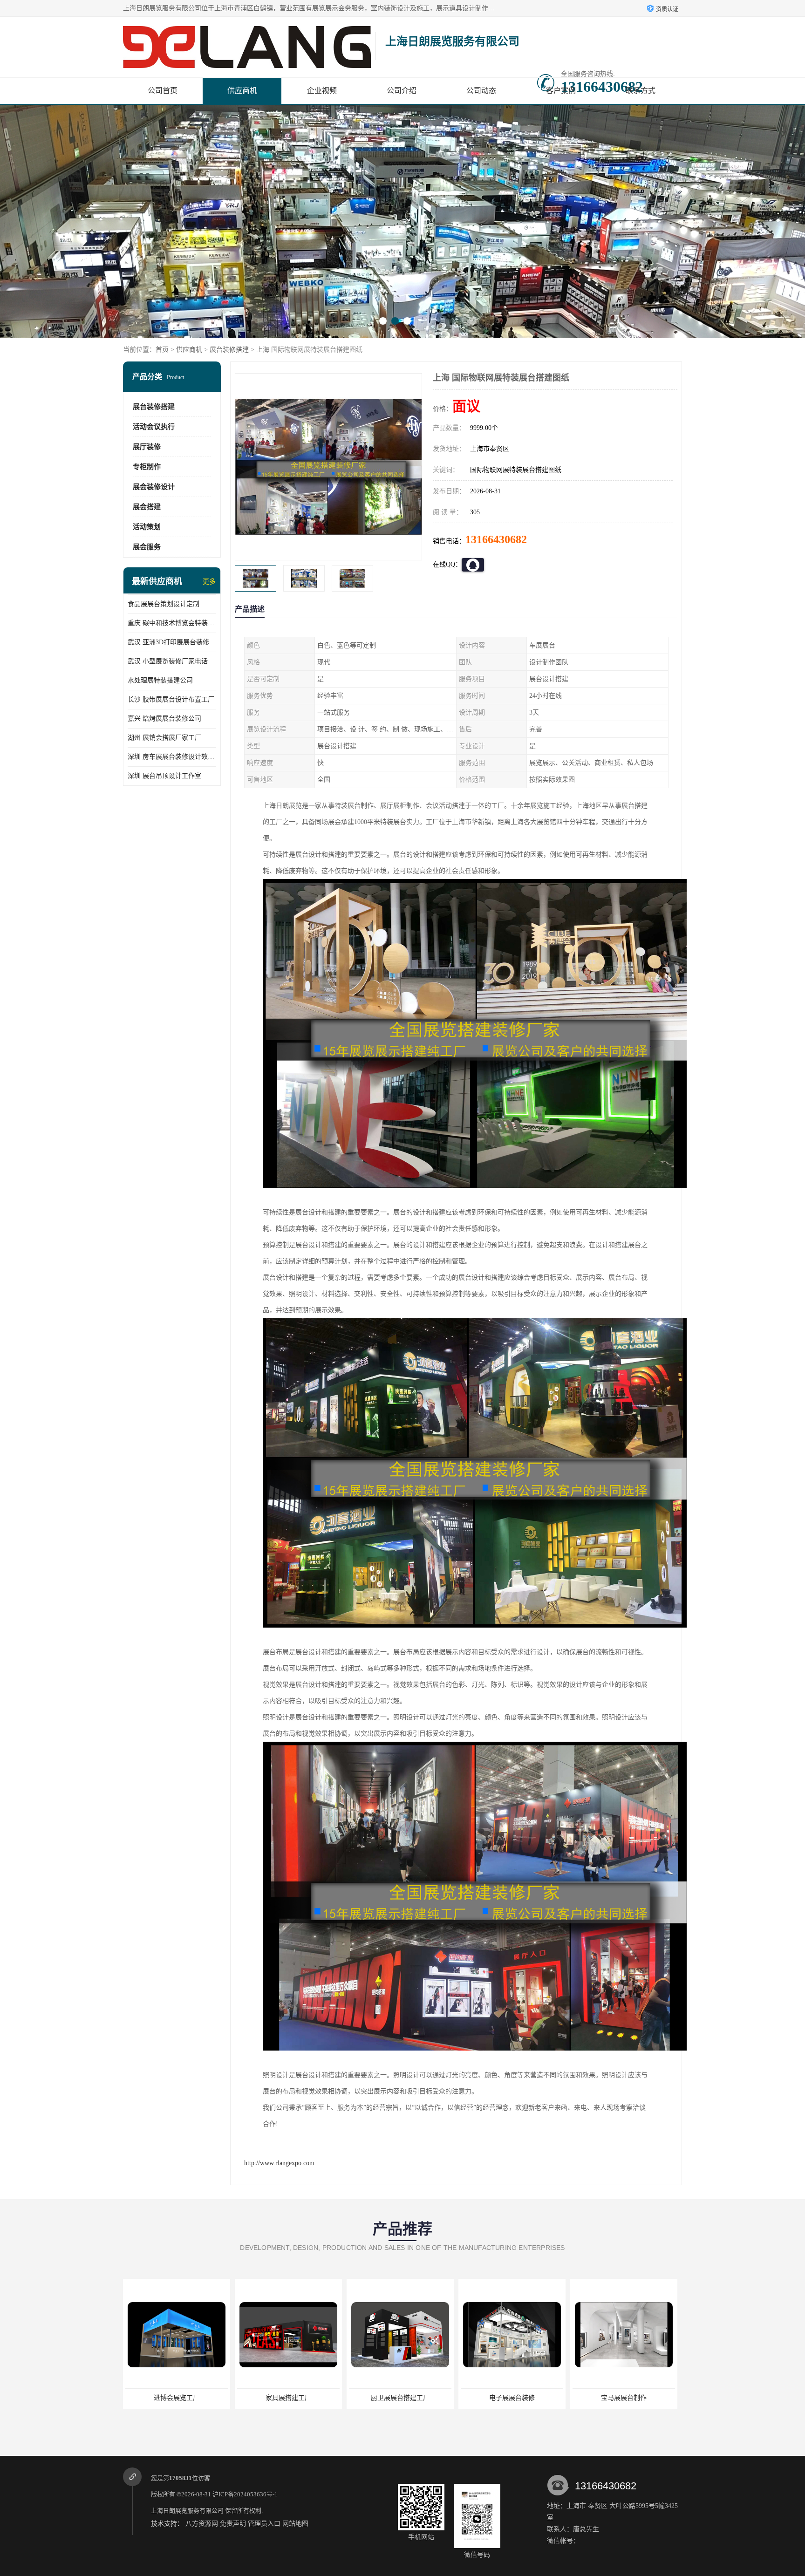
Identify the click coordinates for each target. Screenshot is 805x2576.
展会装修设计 (154, 487)
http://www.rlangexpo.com (279, 2163)
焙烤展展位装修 (512, 2398)
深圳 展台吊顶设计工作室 (164, 776)
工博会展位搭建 (624, 2398)
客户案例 (561, 91)
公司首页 (163, 91)
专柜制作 (147, 467)
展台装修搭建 (229, 350)
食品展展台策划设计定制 (164, 604)
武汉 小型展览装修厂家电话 (168, 661)
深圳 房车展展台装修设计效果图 (172, 757)
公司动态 (481, 91)
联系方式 (641, 91)
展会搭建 (147, 507)
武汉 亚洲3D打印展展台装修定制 (172, 642)
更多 (209, 582)
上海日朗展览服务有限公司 (187, 2511)
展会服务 (147, 547)
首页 (162, 350)
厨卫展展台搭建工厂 (177, 2398)
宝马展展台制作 (400, 2398)
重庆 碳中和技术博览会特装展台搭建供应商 (172, 623)
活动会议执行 (154, 427)
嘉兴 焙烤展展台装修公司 (164, 719)
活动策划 (147, 527)
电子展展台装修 (288, 2398)
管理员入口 (264, 2524)
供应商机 (242, 91)
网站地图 (295, 2524)
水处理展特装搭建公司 (160, 680)
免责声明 (233, 2524)
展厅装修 (147, 447)
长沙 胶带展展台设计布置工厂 (171, 699)
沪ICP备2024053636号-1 (245, 2494)
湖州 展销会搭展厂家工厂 (164, 738)
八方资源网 (202, 2524)
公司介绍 (402, 91)
